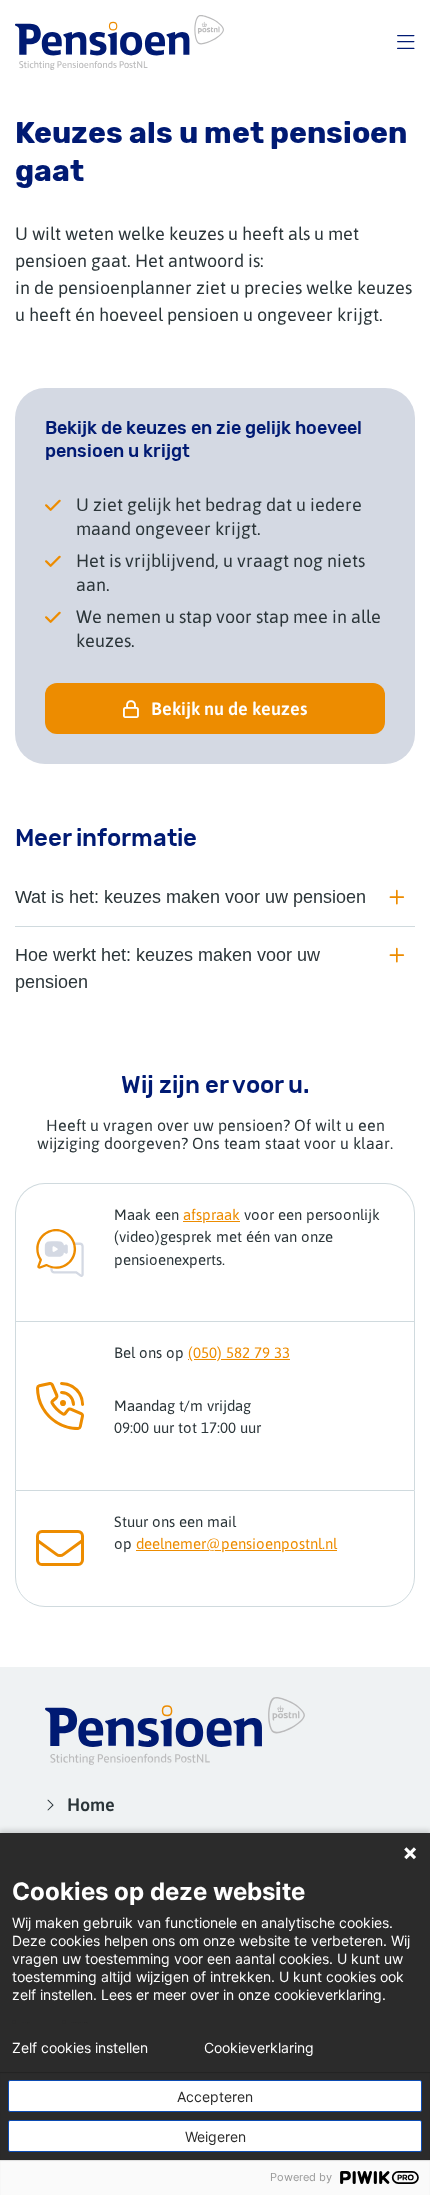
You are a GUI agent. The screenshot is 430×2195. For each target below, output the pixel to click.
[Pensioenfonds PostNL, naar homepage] (119, 42)
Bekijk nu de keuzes (229, 708)
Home (91, 1804)
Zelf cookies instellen (80, 2048)
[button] (406, 42)
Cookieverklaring (259, 2048)
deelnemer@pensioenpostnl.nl (236, 1543)
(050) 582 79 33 (239, 1352)
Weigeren (215, 2136)
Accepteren (215, 2096)
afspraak (211, 1214)
